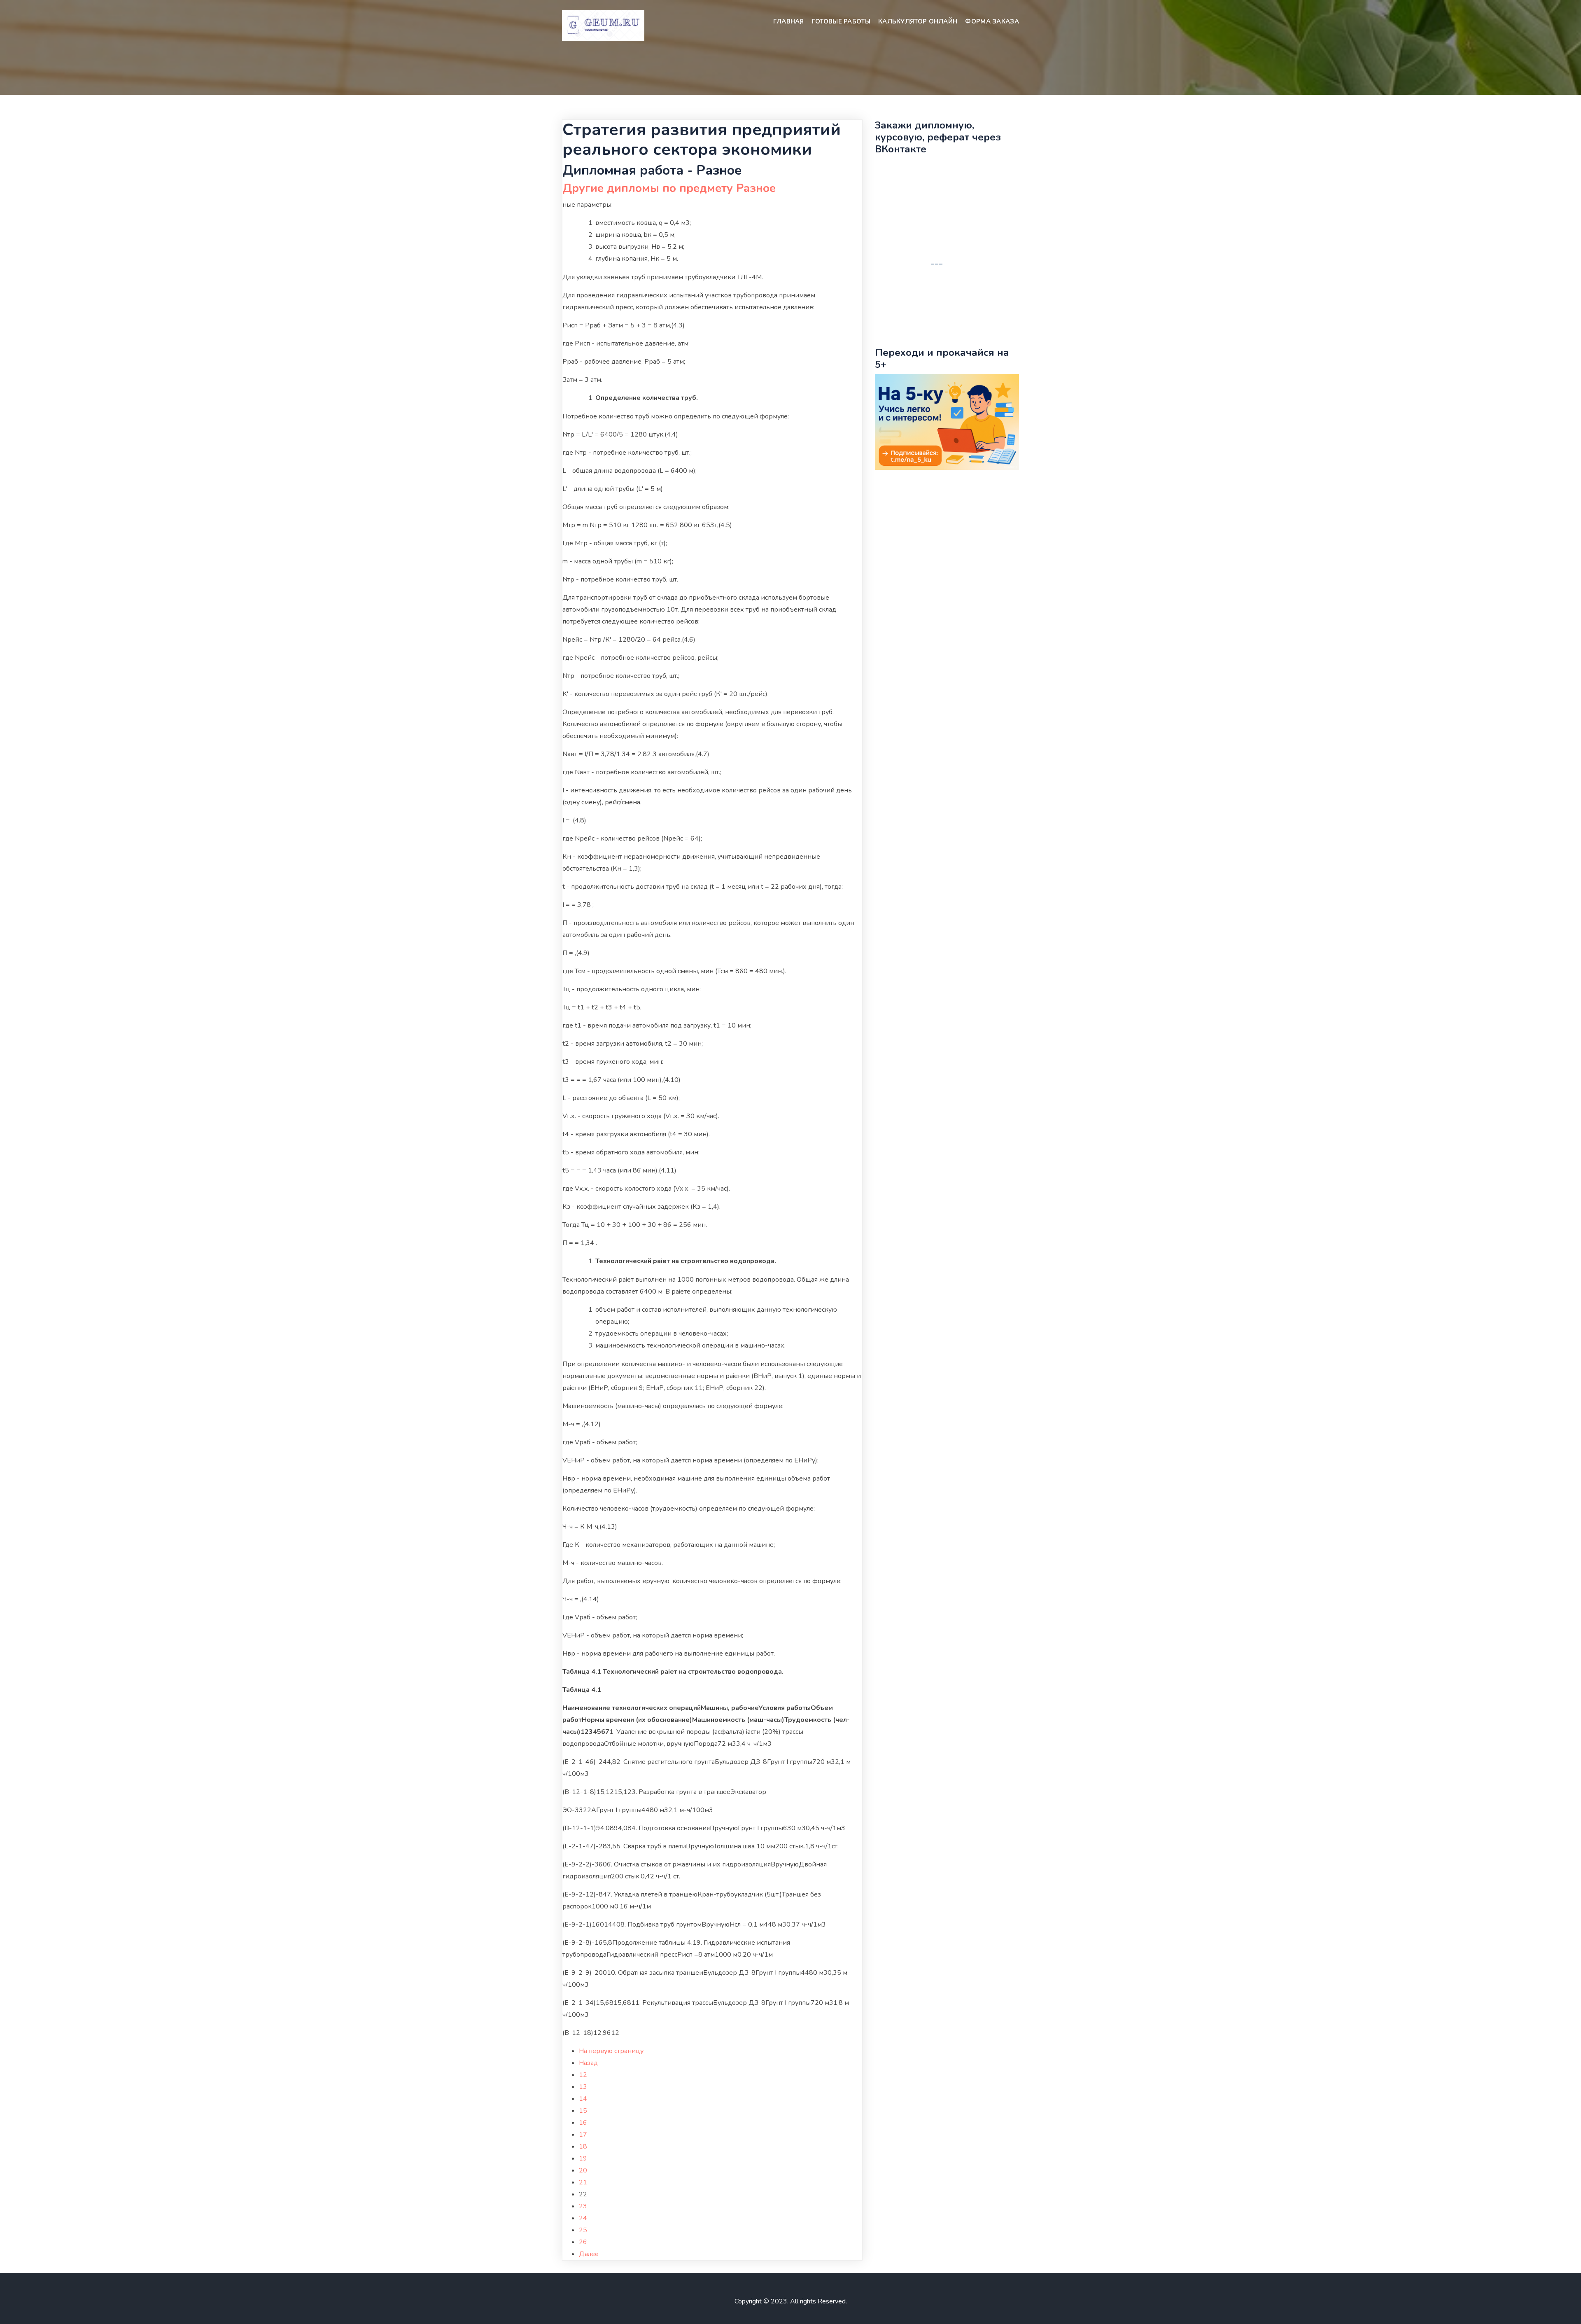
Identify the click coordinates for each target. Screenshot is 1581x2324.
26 (583, 2242)
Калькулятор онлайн (918, 21)
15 (583, 2111)
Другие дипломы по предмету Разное (669, 188)
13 (583, 2087)
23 (583, 2206)
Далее (589, 2254)
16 (583, 2123)
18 (583, 2146)
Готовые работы (841, 21)
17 (583, 2135)
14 (583, 2099)
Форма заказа (992, 21)
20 (583, 2170)
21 (583, 2182)
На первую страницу (611, 2051)
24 (583, 2218)
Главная (789, 21)
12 (583, 2075)
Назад (588, 2063)
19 (583, 2158)
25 (583, 2230)
